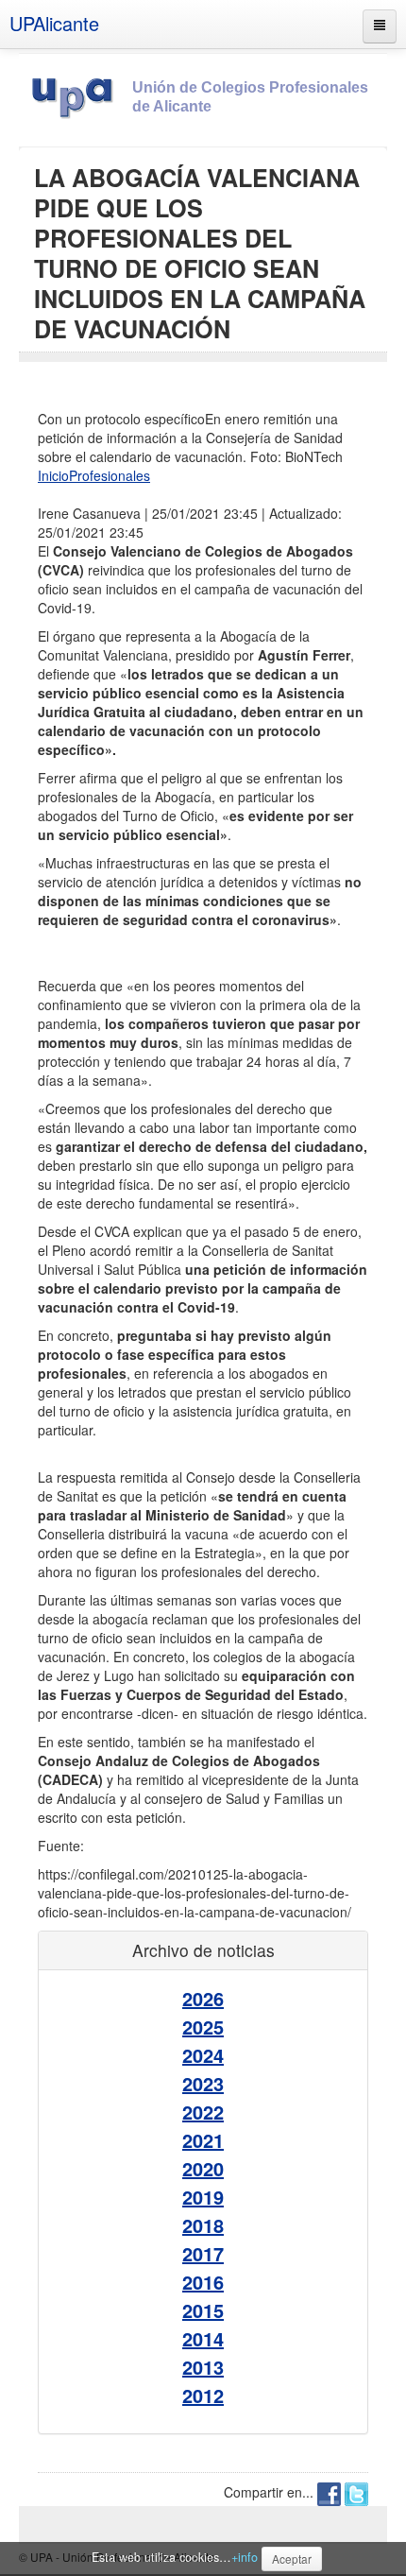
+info (245, 2557)
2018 (203, 2225)
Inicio (53, 475)
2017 (203, 2253)
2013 (203, 2367)
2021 (203, 2140)
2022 (203, 2112)
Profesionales (110, 475)
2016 (203, 2282)
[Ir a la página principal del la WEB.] (76, 94)
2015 (203, 2310)
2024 (203, 2055)
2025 (203, 2026)
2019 (203, 2197)
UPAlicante (54, 23)
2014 (203, 2338)
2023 (203, 2083)
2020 (203, 2168)
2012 (203, 2395)
